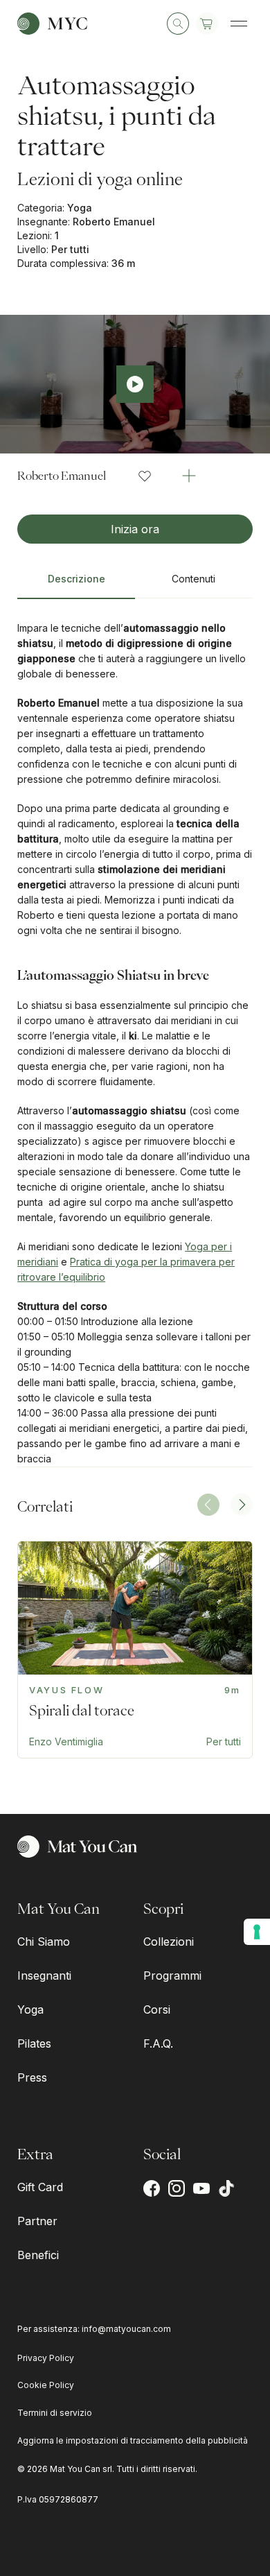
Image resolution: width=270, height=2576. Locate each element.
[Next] (242, 1505)
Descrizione (76, 579)
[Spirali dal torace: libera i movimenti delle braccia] (135, 1650)
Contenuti (193, 579)
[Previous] (208, 1505)
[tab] (76, 585)
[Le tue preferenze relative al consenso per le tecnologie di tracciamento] (257, 1932)
